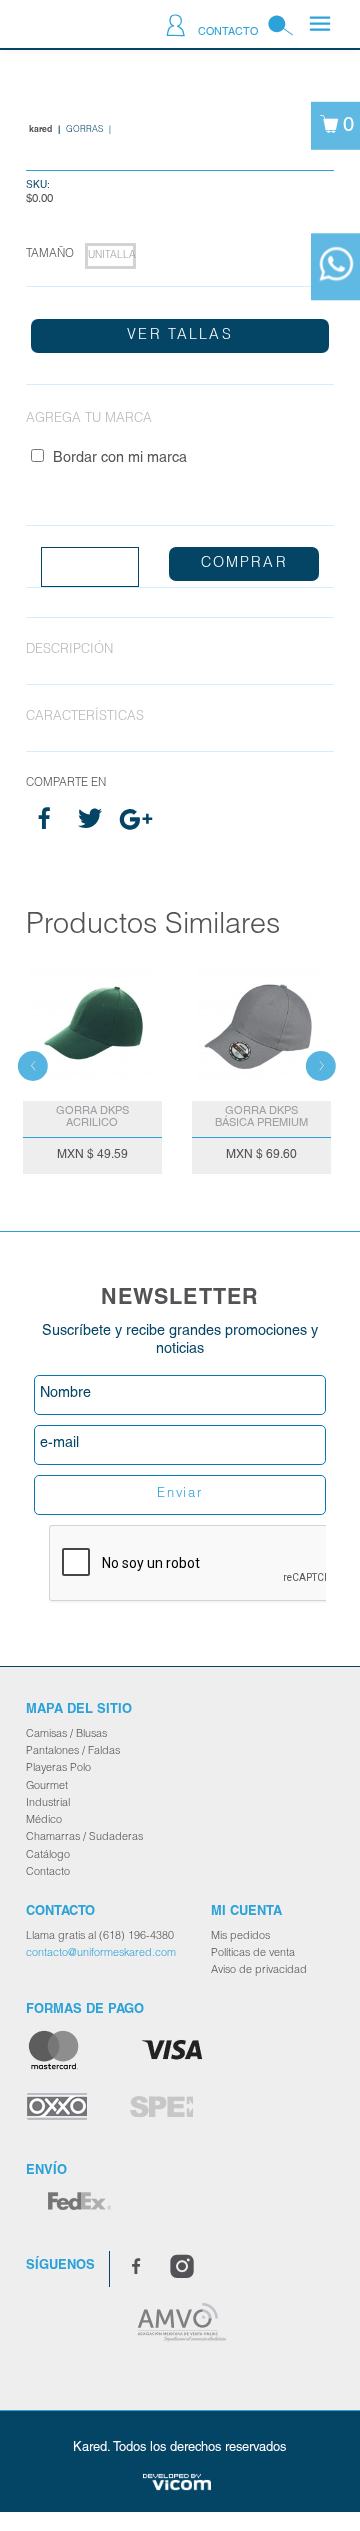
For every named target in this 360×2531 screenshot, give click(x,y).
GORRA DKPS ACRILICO (92, 1117)
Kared (40, 130)
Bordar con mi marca (120, 459)
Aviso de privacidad (259, 1970)
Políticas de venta (253, 1953)
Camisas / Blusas (66, 1734)
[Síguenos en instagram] (182, 2270)
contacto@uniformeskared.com (101, 1953)
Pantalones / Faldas (73, 1751)
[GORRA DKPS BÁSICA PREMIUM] (261, 1026)
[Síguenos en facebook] (136, 2270)
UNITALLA (111, 256)
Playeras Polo (58, 1768)
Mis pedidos (240, 1936)
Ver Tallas (180, 336)
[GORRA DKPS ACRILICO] (92, 1026)
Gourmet (47, 1786)
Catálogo (48, 1855)
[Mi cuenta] (175, 29)
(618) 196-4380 (136, 1936)
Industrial (48, 1803)
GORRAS (84, 130)
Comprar (244, 564)
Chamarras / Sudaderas (84, 1837)
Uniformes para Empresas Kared (66, 26)
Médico (44, 1820)
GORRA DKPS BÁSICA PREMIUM (261, 1117)
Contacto (228, 32)
